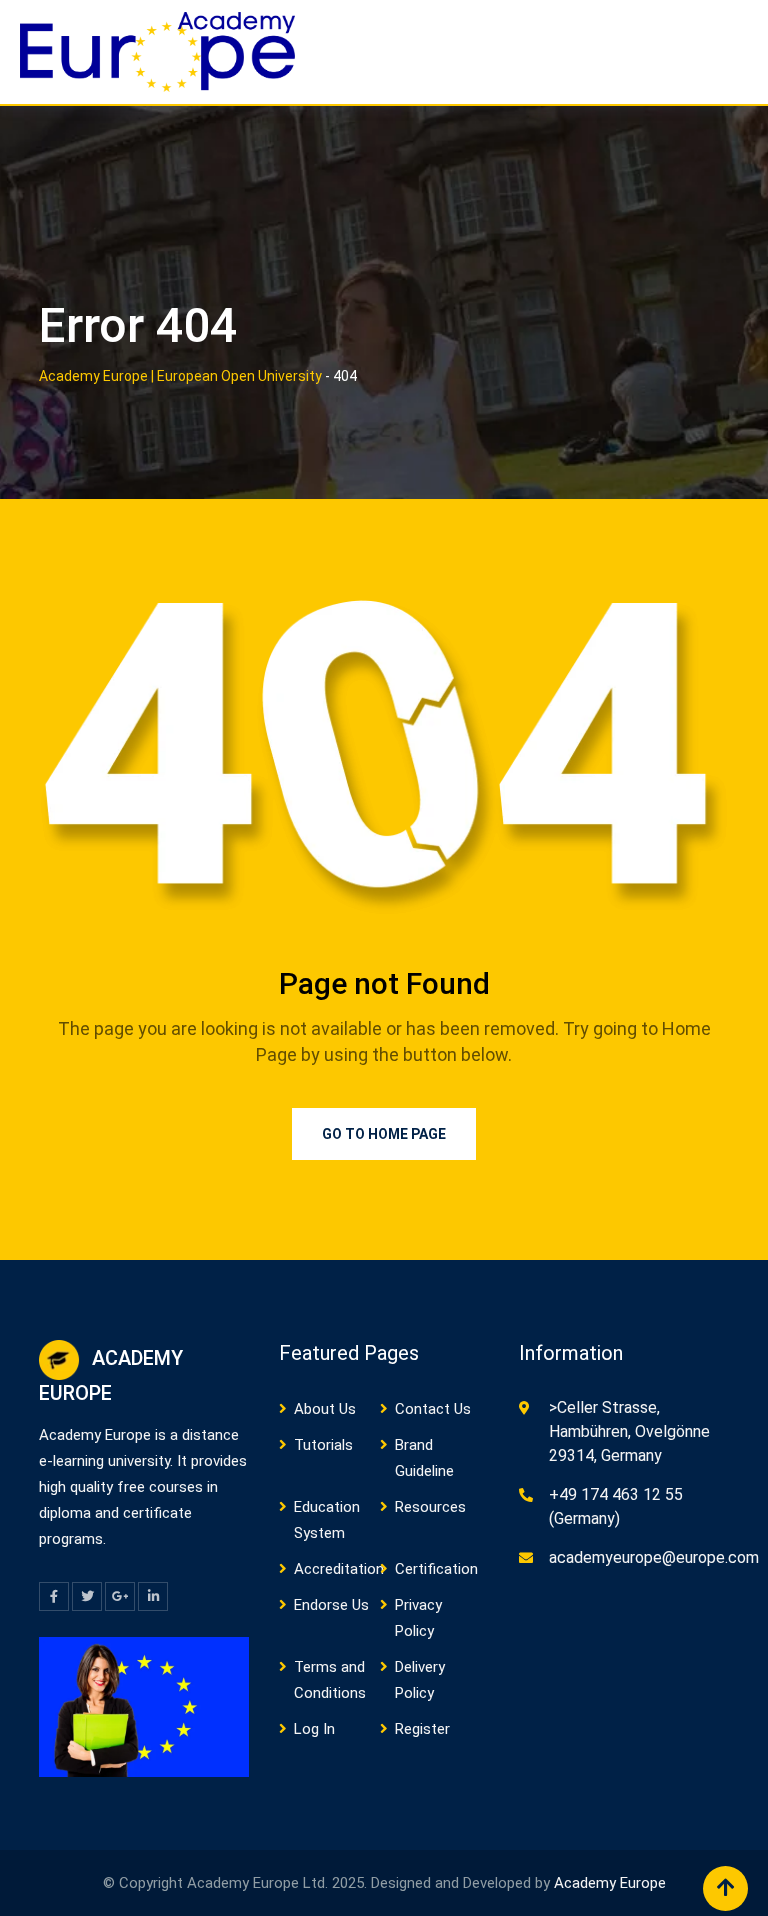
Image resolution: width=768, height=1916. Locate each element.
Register (422, 1729)
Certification (436, 1569)
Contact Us (433, 1409)
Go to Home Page (384, 1134)
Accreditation (339, 1569)
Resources (430, 1507)
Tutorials (323, 1445)
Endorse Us (331, 1605)
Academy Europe (610, 1883)
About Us (325, 1409)
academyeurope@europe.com (654, 1557)
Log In (314, 1729)
